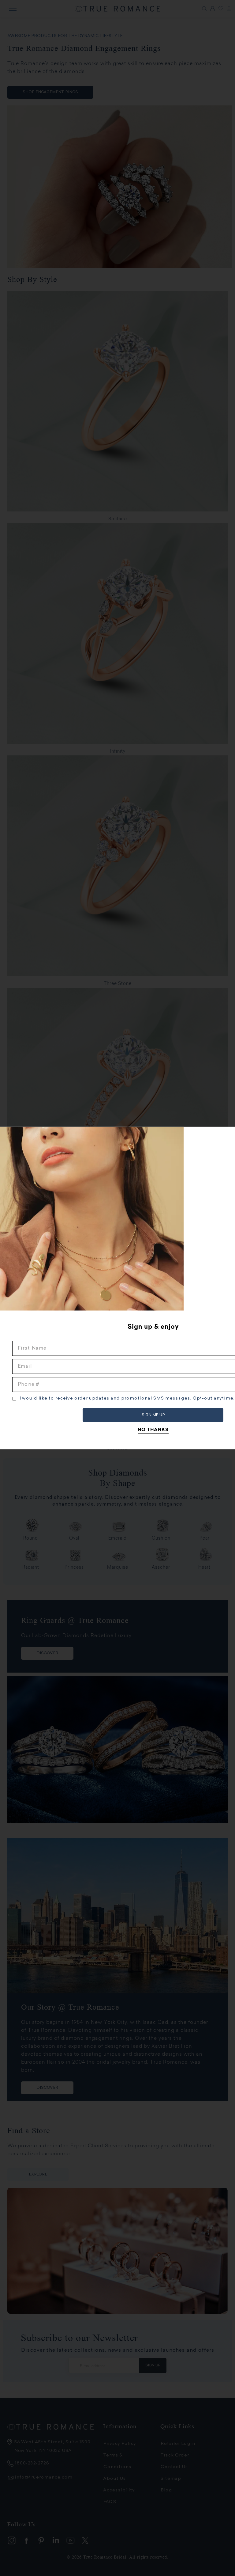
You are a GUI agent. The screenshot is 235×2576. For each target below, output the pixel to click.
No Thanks (153, 1430)
